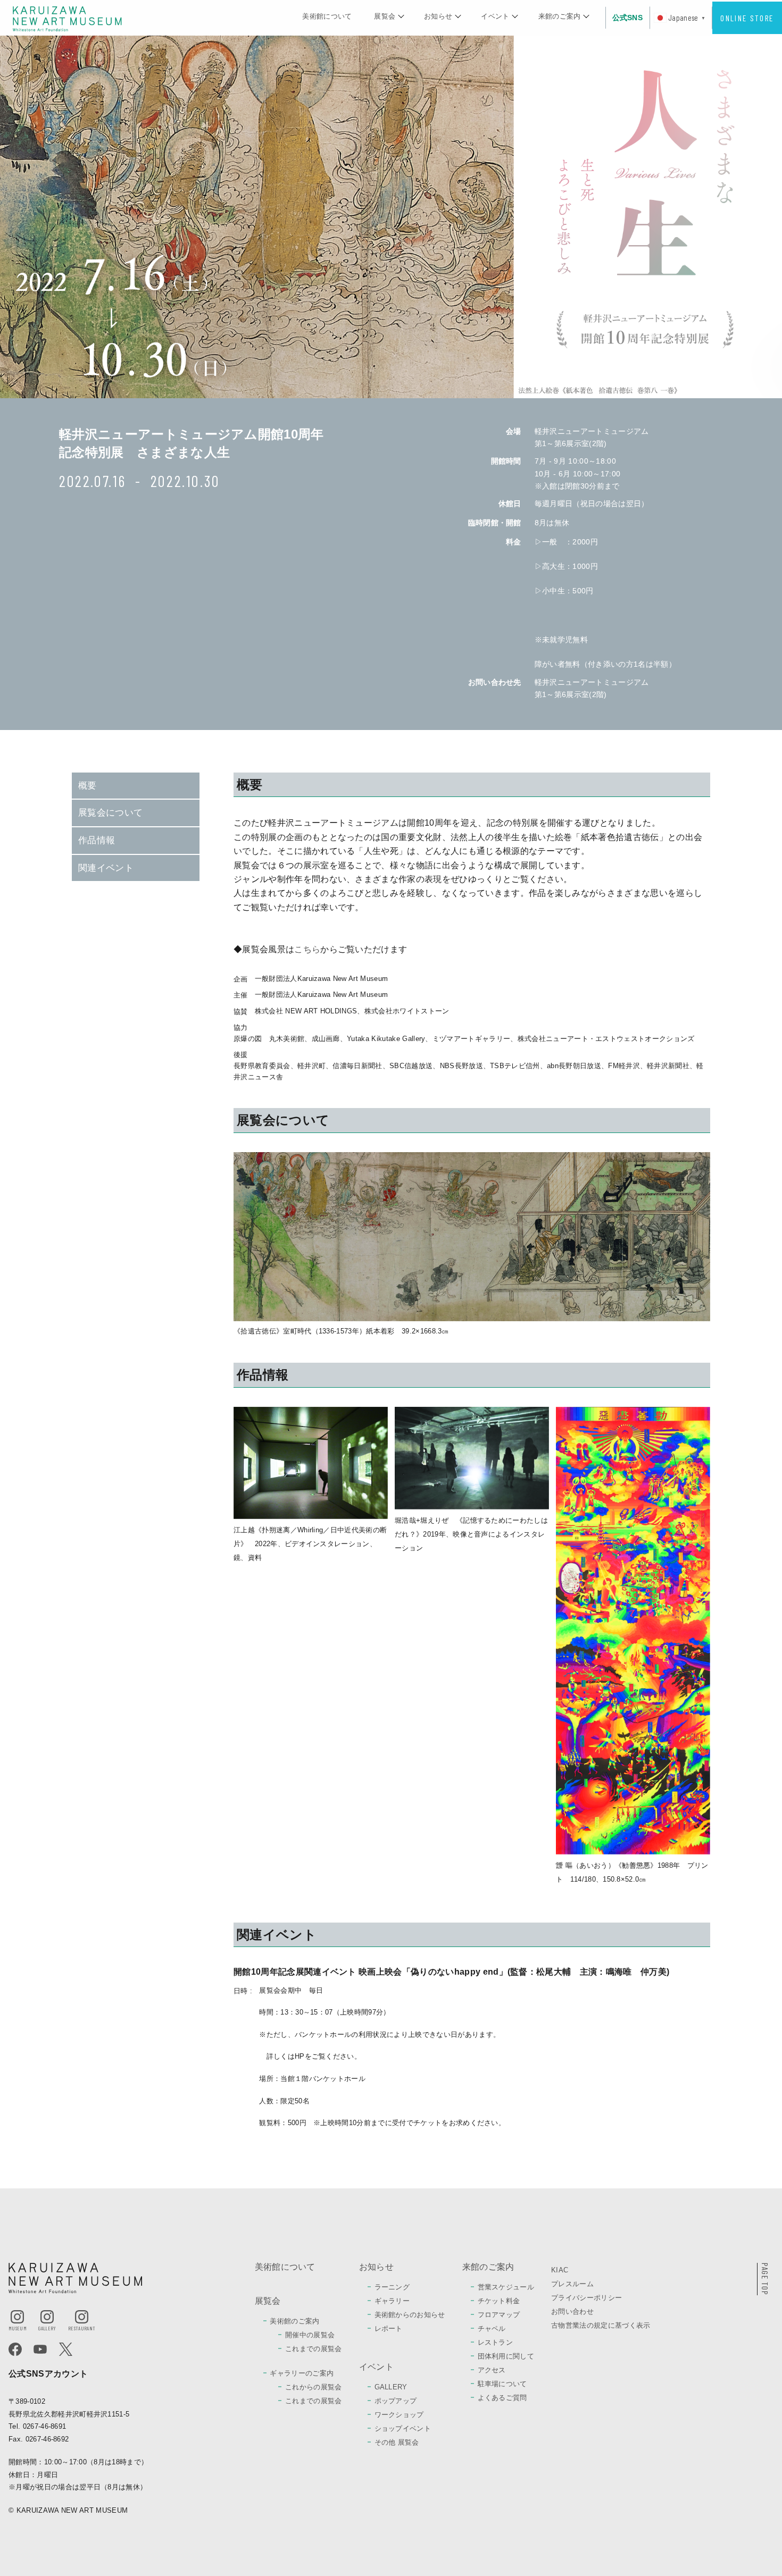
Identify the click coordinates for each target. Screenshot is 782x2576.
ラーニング (392, 2287)
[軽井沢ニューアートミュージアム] (67, 18)
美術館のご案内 (294, 2321)
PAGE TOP (765, 2279)
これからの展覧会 (314, 2387)
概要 (88, 786)
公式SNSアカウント (48, 2374)
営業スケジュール (506, 2287)
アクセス (492, 2370)
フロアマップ (499, 2315)
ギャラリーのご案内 (302, 2373)
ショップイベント (403, 2428)
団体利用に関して (506, 2356)
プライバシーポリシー (586, 2298)
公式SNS (628, 18)
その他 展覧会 (397, 2442)
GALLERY (391, 2387)
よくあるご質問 (502, 2398)
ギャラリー (392, 2301)
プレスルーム (572, 2284)
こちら (307, 949)
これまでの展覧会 (314, 2349)
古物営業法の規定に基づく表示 (601, 2325)
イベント (495, 16)
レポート (389, 2329)
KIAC (560, 2270)
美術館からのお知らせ (410, 2315)
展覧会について (110, 813)
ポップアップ (396, 2401)
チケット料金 (499, 2301)
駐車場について (502, 2384)
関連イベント (106, 868)
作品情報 (97, 840)
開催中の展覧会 (310, 2335)
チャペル (492, 2329)
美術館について (327, 16)
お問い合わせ (572, 2311)
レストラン (496, 2342)
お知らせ (438, 16)
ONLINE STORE (747, 18)
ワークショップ (399, 2415)
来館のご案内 (560, 16)
